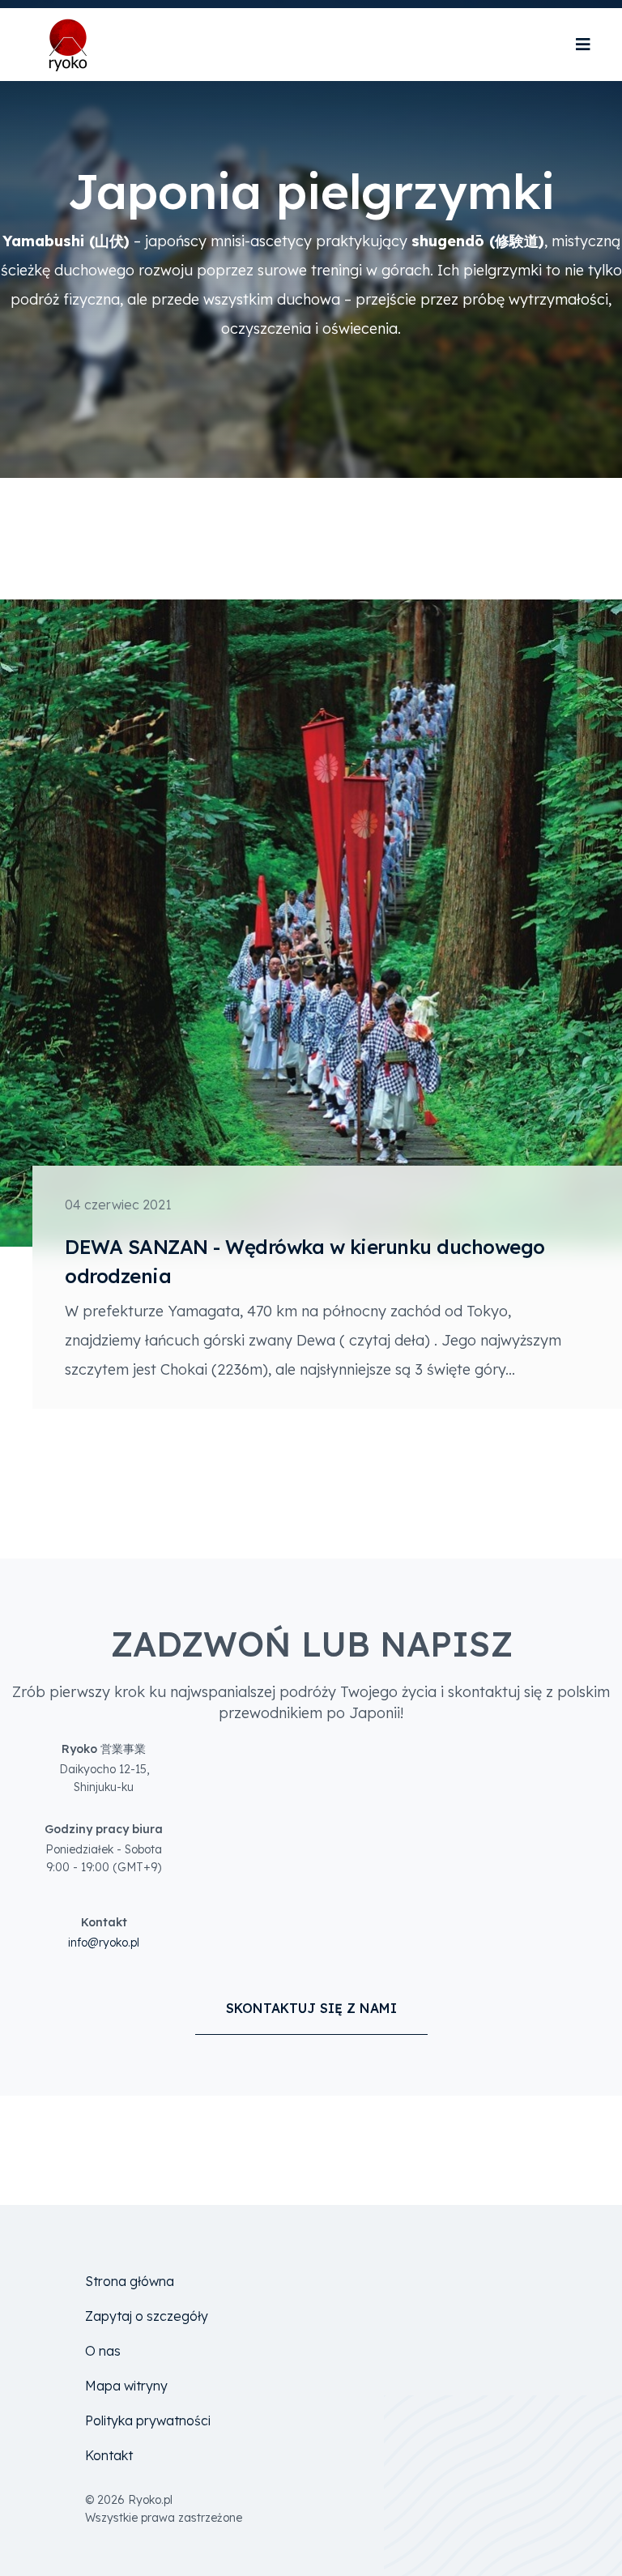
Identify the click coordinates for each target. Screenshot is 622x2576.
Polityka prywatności (148, 2420)
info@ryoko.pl (104, 1943)
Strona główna (130, 2281)
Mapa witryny (126, 2386)
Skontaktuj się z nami (311, 2008)
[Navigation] (583, 45)
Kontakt (109, 2455)
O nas (103, 2351)
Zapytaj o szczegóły (147, 2316)
